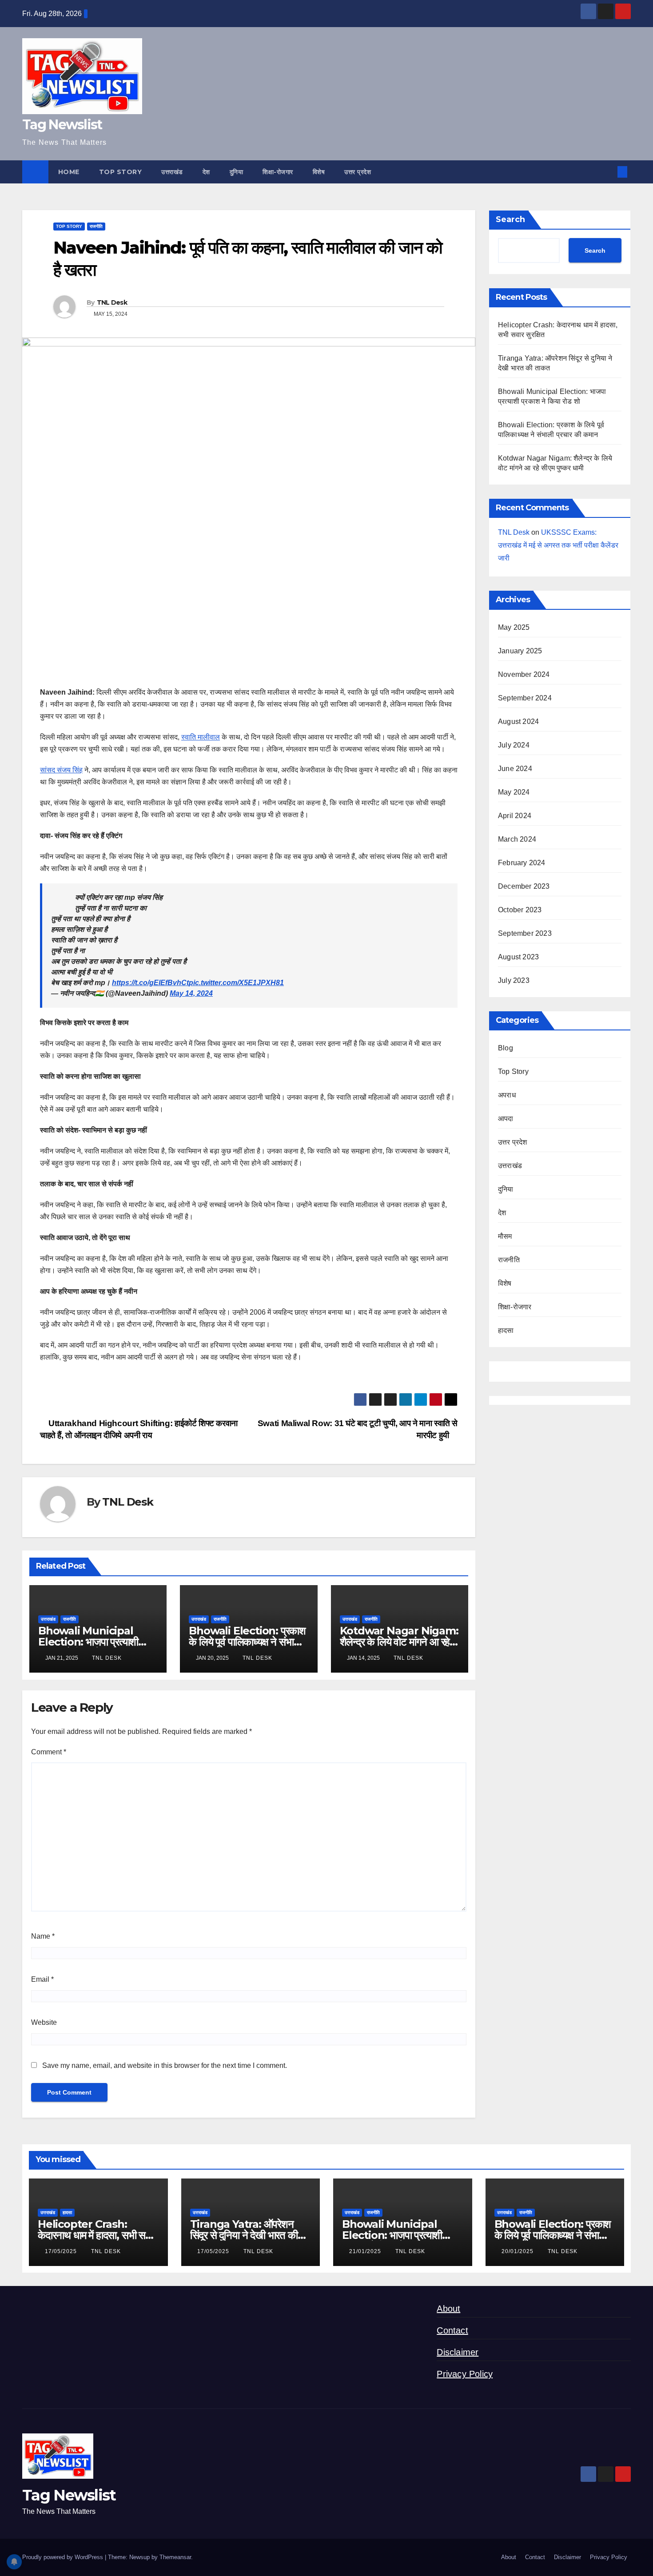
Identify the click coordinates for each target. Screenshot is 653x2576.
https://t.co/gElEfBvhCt (150, 983)
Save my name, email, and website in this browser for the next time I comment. (165, 2065)
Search (510, 219)
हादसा (506, 1330)
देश (206, 172)
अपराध (507, 1095)
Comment (49, 1752)
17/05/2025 (62, 2251)
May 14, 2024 (191, 993)
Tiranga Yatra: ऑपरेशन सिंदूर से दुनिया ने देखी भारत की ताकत (244, 2235)
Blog (506, 1048)
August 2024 (518, 722)
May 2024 (514, 792)
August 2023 (518, 957)
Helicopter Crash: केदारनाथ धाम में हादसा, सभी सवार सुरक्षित (97, 2235)
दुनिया (237, 172)
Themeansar (175, 2557)
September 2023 (525, 933)
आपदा (506, 1119)
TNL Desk (112, 302)
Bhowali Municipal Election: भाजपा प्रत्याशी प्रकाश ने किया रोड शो (88, 1642)
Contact (452, 2330)
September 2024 (525, 698)
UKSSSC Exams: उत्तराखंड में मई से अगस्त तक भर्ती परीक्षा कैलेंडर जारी (558, 545)
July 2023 (514, 980)
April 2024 (515, 816)
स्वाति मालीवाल (201, 737)
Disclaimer (458, 2352)
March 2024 (517, 839)
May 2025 (514, 627)
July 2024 (514, 745)
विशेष (319, 172)
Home (69, 172)
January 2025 (520, 651)
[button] (608, 172)
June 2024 (515, 769)
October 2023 (520, 910)
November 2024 (524, 674)
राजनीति (96, 226)
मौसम (505, 1236)
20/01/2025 (518, 2251)
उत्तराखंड (172, 172)
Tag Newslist (62, 125)
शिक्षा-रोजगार (278, 172)
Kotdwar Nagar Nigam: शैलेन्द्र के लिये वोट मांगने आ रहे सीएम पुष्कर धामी (399, 1642)
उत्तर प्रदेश (358, 172)
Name (43, 1936)
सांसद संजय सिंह (61, 770)
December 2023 (524, 886)
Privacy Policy (465, 2374)
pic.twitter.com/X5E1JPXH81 (236, 983)
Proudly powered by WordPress (64, 2557)
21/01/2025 (366, 2251)
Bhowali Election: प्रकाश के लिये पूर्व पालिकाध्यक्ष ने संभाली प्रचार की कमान (247, 1642)
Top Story (121, 172)
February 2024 (522, 863)
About (448, 2309)
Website (44, 2022)
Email (42, 1979)
